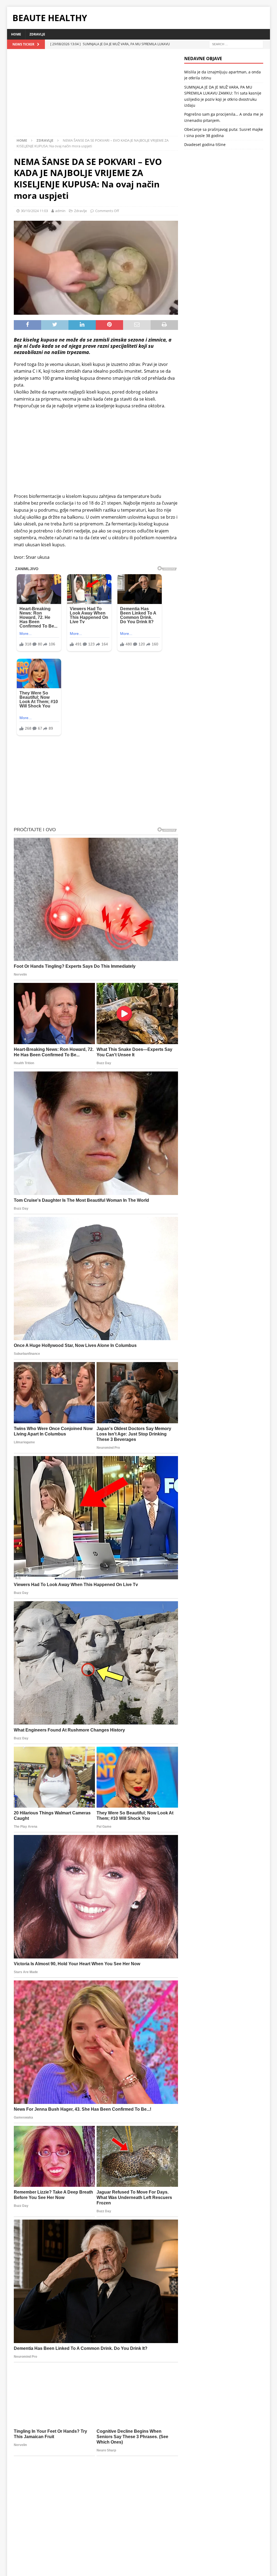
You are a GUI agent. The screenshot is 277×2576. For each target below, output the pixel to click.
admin (60, 211)
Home (16, 34)
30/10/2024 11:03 (34, 211)
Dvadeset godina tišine (205, 144)
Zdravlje (37, 34)
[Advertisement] (96, 96)
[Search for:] (236, 44)
